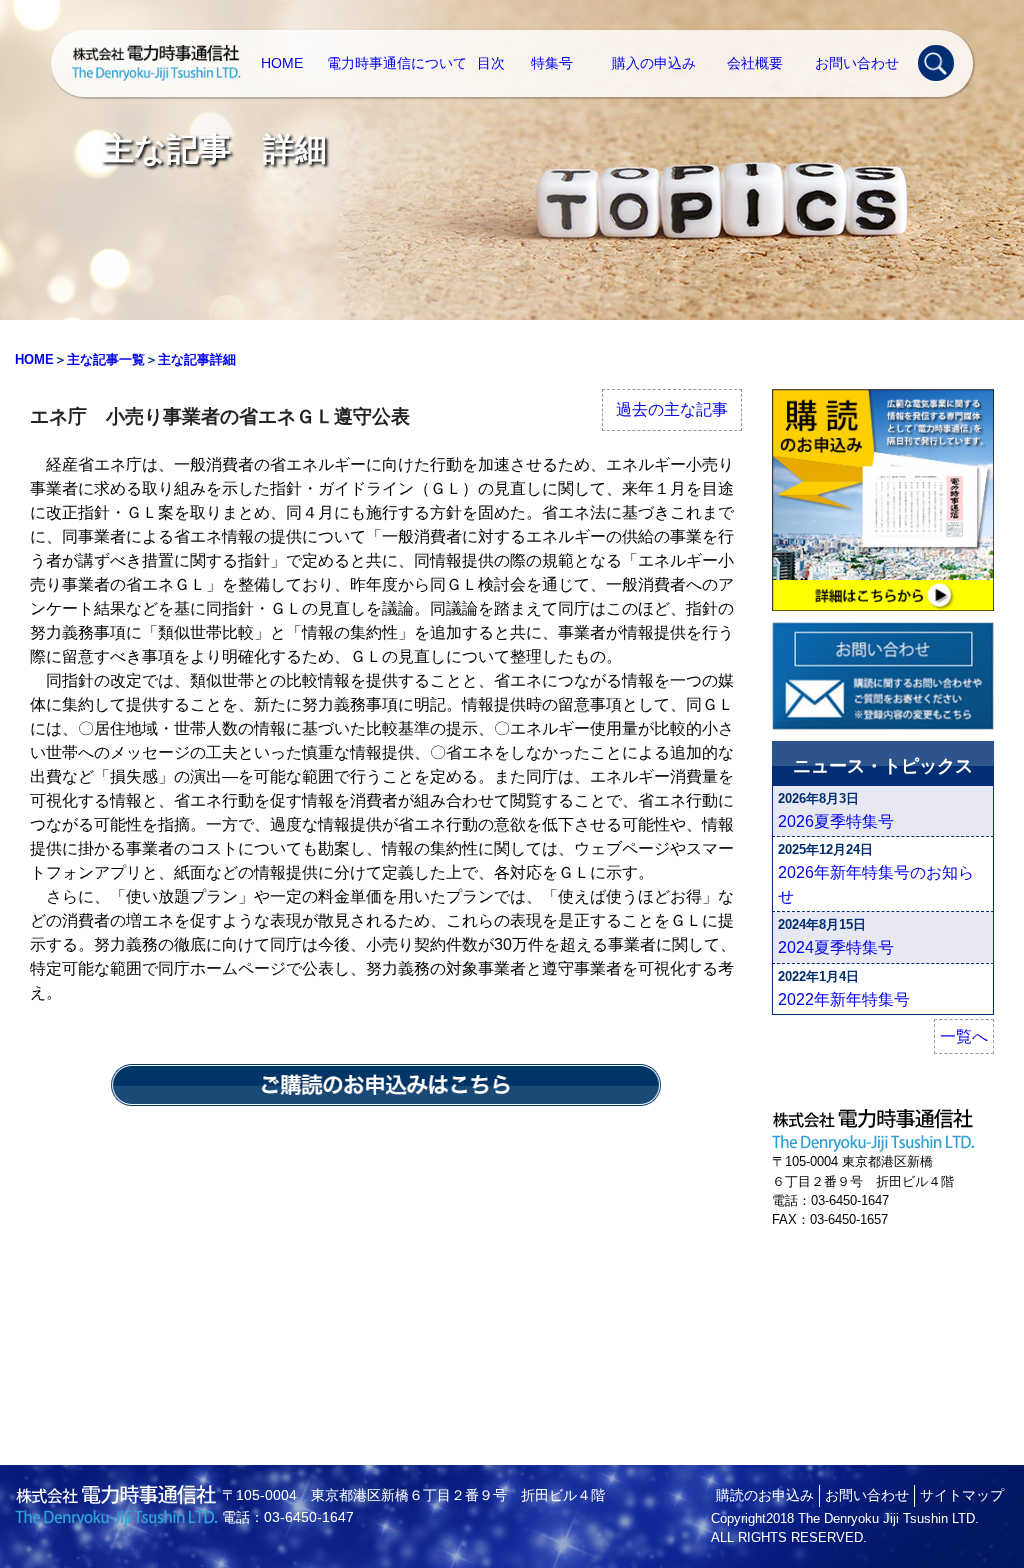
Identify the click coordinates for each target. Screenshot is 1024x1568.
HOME (282, 63)
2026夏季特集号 (836, 821)
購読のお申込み (765, 1495)
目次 (491, 63)
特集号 (552, 63)
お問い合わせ (857, 63)
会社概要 (755, 63)
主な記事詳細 (197, 359)
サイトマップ (962, 1495)
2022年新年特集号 (844, 999)
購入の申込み (654, 63)
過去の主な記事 (672, 409)
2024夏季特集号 (836, 947)
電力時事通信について (397, 63)
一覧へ (964, 1036)
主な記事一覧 (106, 359)
